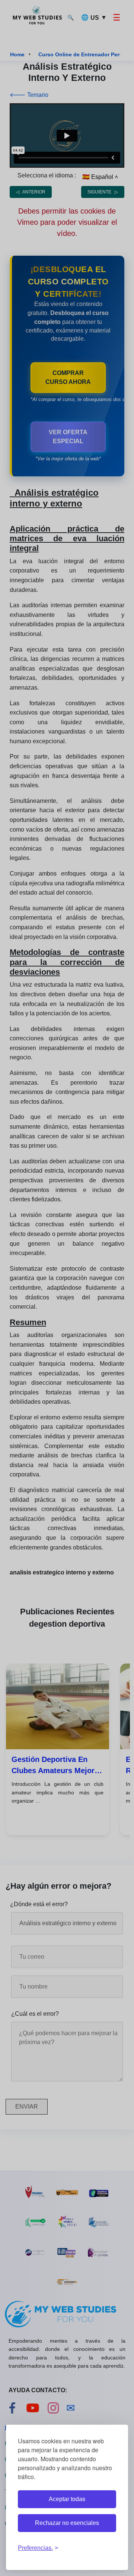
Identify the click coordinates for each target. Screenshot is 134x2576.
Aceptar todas (67, 2499)
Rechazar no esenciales (67, 2523)
